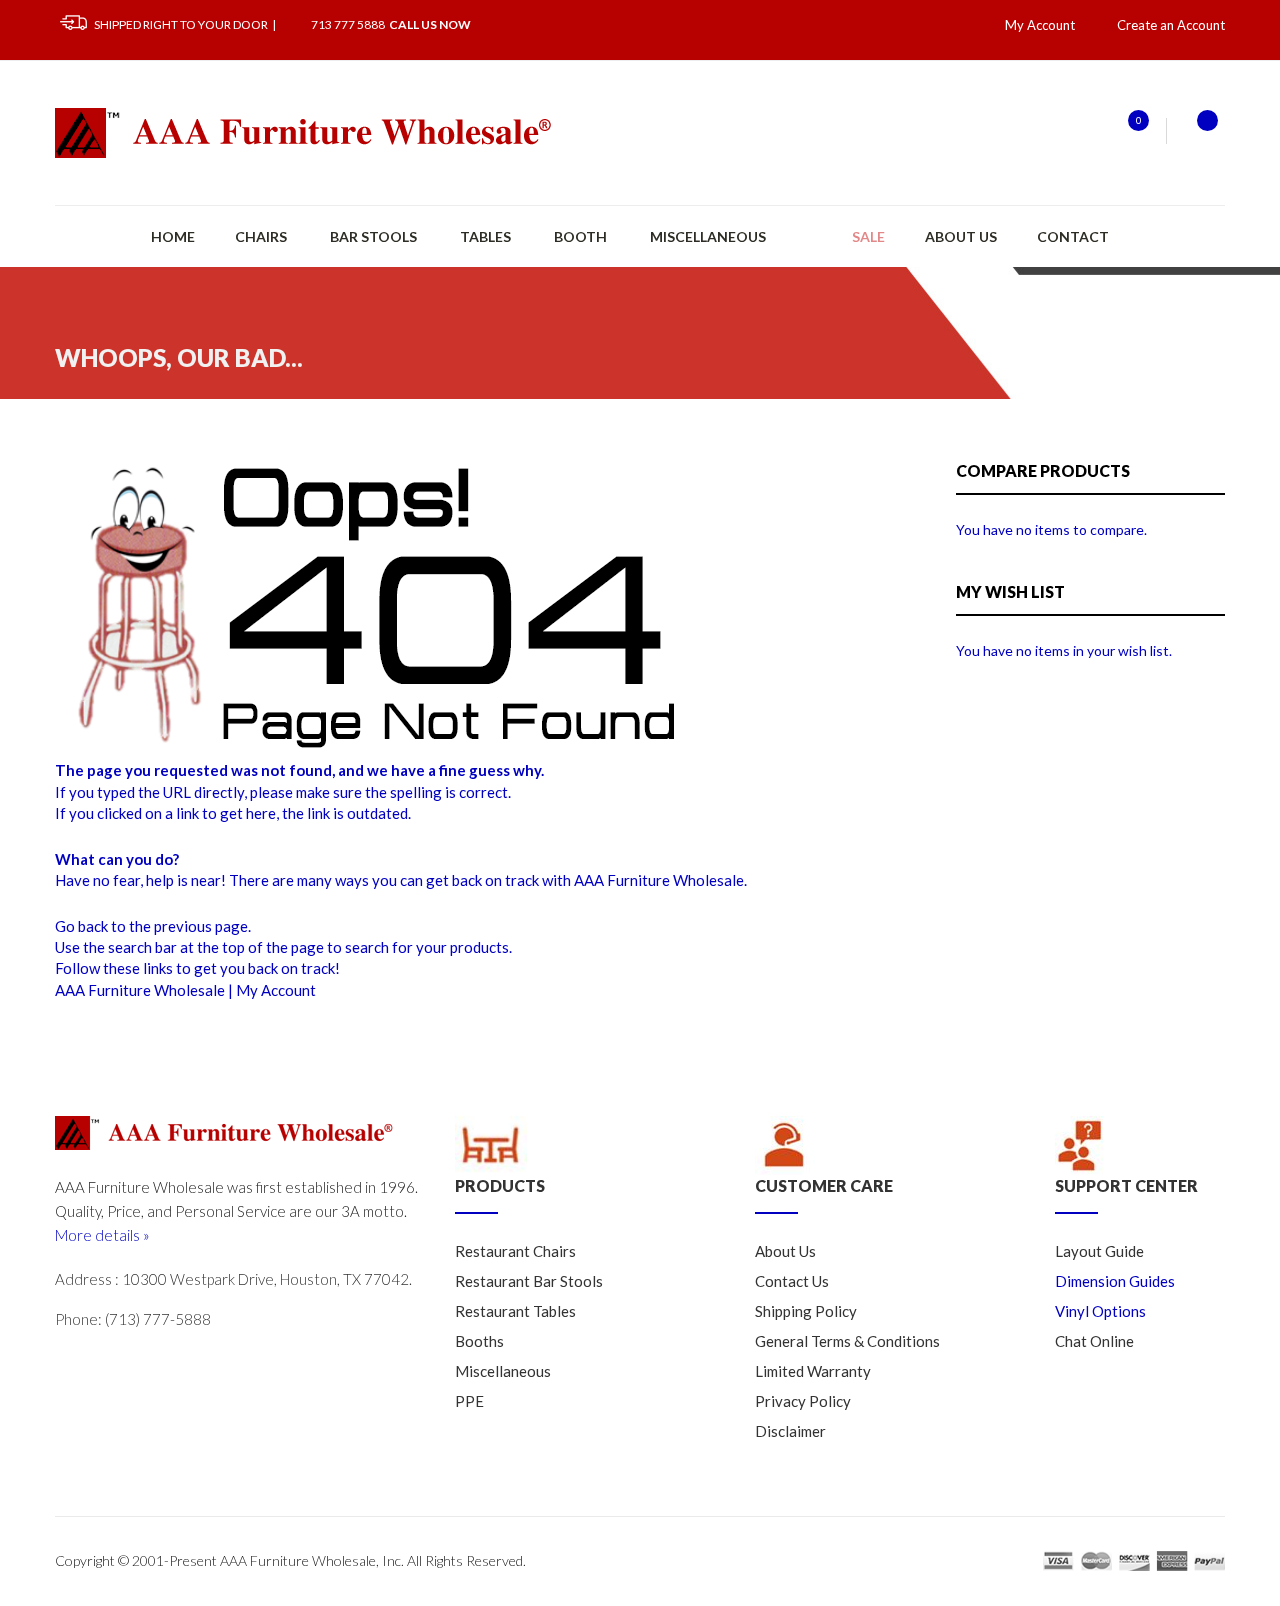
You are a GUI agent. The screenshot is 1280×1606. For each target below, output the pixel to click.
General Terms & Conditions (847, 1341)
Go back (81, 926)
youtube (197, 1363)
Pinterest (239, 1363)
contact (1073, 236)
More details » (102, 1235)
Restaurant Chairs (515, 1251)
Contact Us (792, 1281)
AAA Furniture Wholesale (140, 990)
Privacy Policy (803, 1401)
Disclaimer (790, 1431)
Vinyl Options (1100, 1311)
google (113, 1363)
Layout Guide (1099, 1251)
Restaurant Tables (515, 1311)
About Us (961, 236)
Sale (868, 236)
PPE (469, 1401)
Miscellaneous (503, 1371)
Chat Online (1094, 1341)
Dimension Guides (1115, 1281)
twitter (71, 1363)
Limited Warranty (813, 1371)
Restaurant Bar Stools (529, 1281)
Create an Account (1171, 25)
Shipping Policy (806, 1311)
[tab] (590, 1165)
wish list (1126, 130)
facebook (155, 1363)
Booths (479, 1341)
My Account (276, 990)
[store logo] (305, 133)
